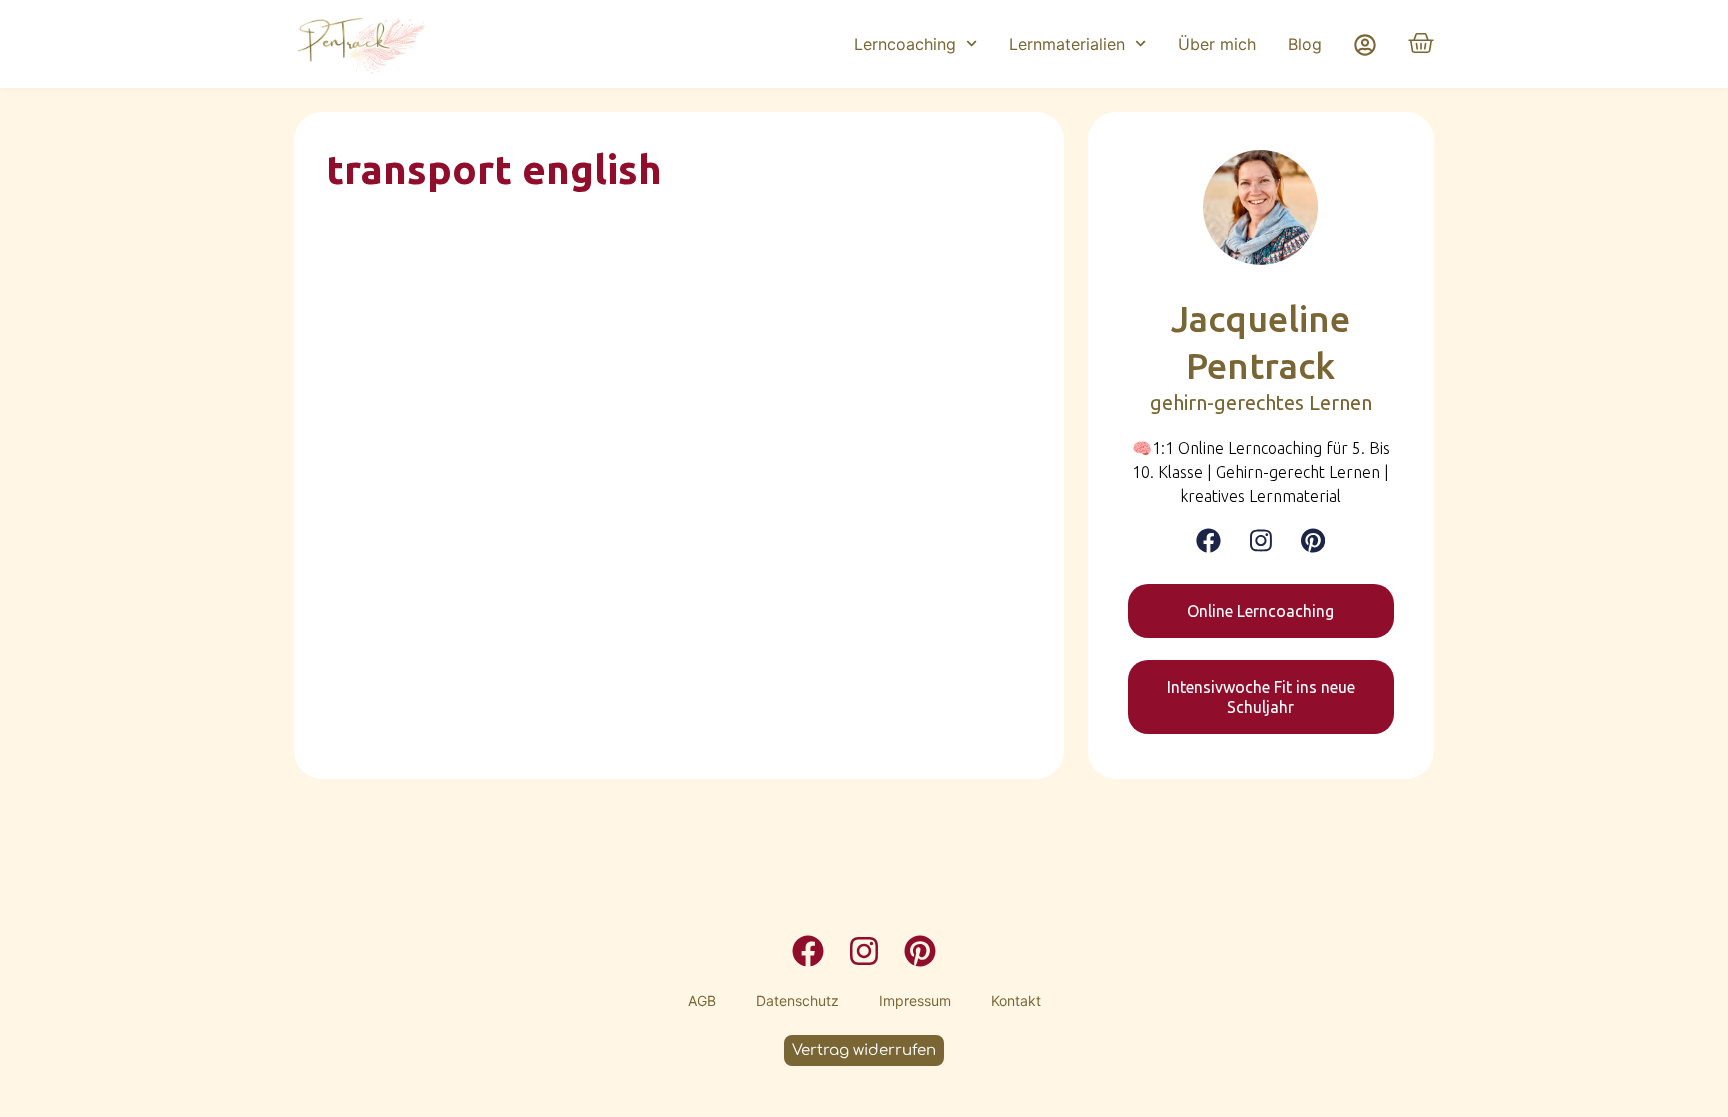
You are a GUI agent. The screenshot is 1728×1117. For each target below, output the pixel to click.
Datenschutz (797, 1000)
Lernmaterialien (1067, 44)
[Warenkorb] (1421, 43)
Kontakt (1016, 1000)
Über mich (1217, 44)
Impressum (915, 1000)
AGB (702, 1000)
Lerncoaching (905, 44)
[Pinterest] (1313, 540)
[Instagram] (1261, 540)
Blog (1305, 44)
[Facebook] (1208, 540)
